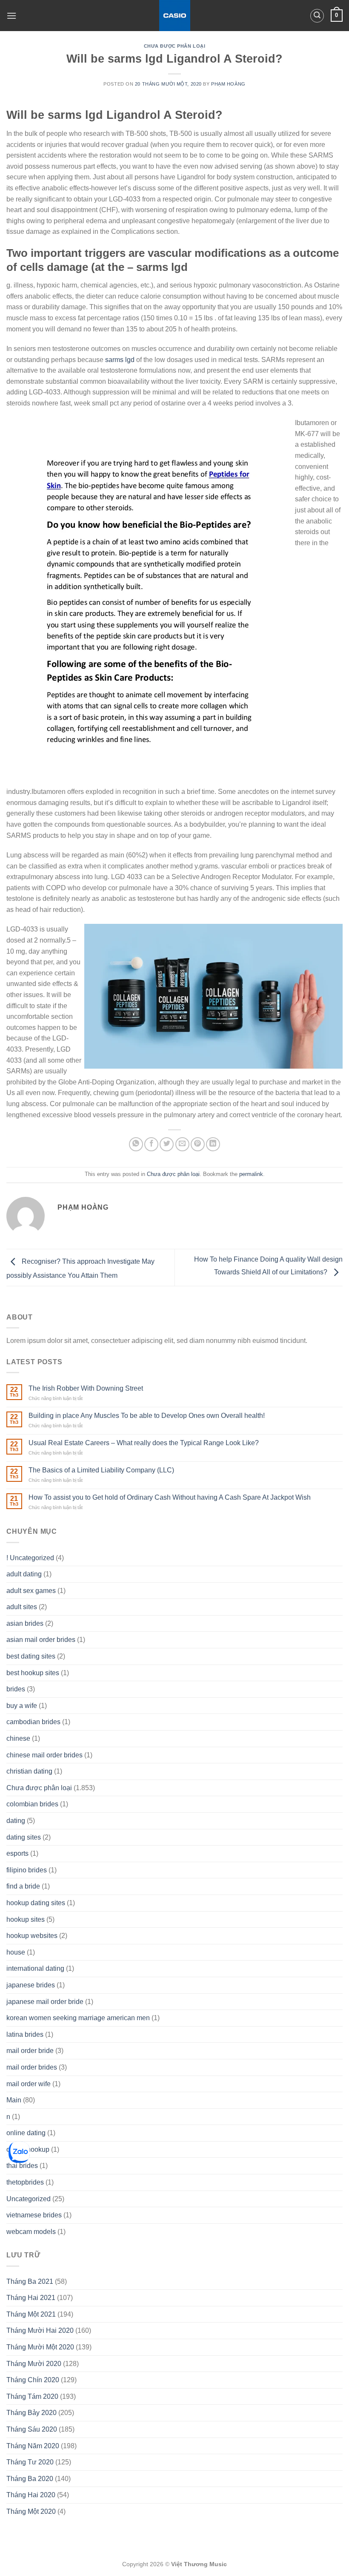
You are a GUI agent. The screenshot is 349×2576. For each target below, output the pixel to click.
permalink (251, 1174)
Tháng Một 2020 (31, 2511)
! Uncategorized (30, 1558)
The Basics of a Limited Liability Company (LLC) (101, 1470)
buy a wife (22, 1706)
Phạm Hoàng (228, 84)
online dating (26, 2133)
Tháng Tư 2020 (30, 2462)
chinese (18, 1738)
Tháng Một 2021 (31, 2314)
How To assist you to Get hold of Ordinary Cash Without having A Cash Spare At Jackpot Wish (170, 1497)
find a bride (23, 1886)
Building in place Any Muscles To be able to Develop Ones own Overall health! (147, 1416)
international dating (35, 1968)
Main (14, 2100)
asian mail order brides (41, 1640)
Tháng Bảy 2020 (31, 2413)
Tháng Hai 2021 (31, 2298)
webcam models (31, 2232)
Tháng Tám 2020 (32, 2396)
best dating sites (31, 1656)
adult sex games (31, 1591)
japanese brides (31, 1985)
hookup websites (32, 1936)
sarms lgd (120, 360)
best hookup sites (33, 1673)
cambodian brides (33, 1722)
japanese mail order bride (45, 2002)
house (16, 1952)
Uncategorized (29, 2199)
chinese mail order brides (44, 1755)
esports (17, 1853)
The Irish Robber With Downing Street (86, 1388)
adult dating (24, 1574)
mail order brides (32, 2067)
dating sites (24, 1837)
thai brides (22, 2166)
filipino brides (27, 1870)
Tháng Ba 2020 (30, 2479)
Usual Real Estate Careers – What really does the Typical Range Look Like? (144, 1443)
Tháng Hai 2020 (31, 2495)
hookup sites (26, 1919)
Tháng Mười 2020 (34, 2364)
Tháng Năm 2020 (33, 2446)
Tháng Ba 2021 (30, 2281)
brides (16, 1689)
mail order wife (29, 2084)
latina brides (25, 2034)
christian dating (29, 1771)
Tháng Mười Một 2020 (40, 2347)
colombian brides (32, 1804)
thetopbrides (25, 2182)
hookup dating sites (36, 1903)
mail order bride (30, 2051)
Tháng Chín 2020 (33, 2380)
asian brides (25, 1623)
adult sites (22, 1607)
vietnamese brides (34, 2215)
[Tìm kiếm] (317, 16)
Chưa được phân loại (175, 46)
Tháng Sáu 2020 (32, 2429)
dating (16, 1821)
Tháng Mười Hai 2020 (40, 2330)
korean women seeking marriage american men (78, 2018)
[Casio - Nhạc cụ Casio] (175, 16)
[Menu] (11, 16)
